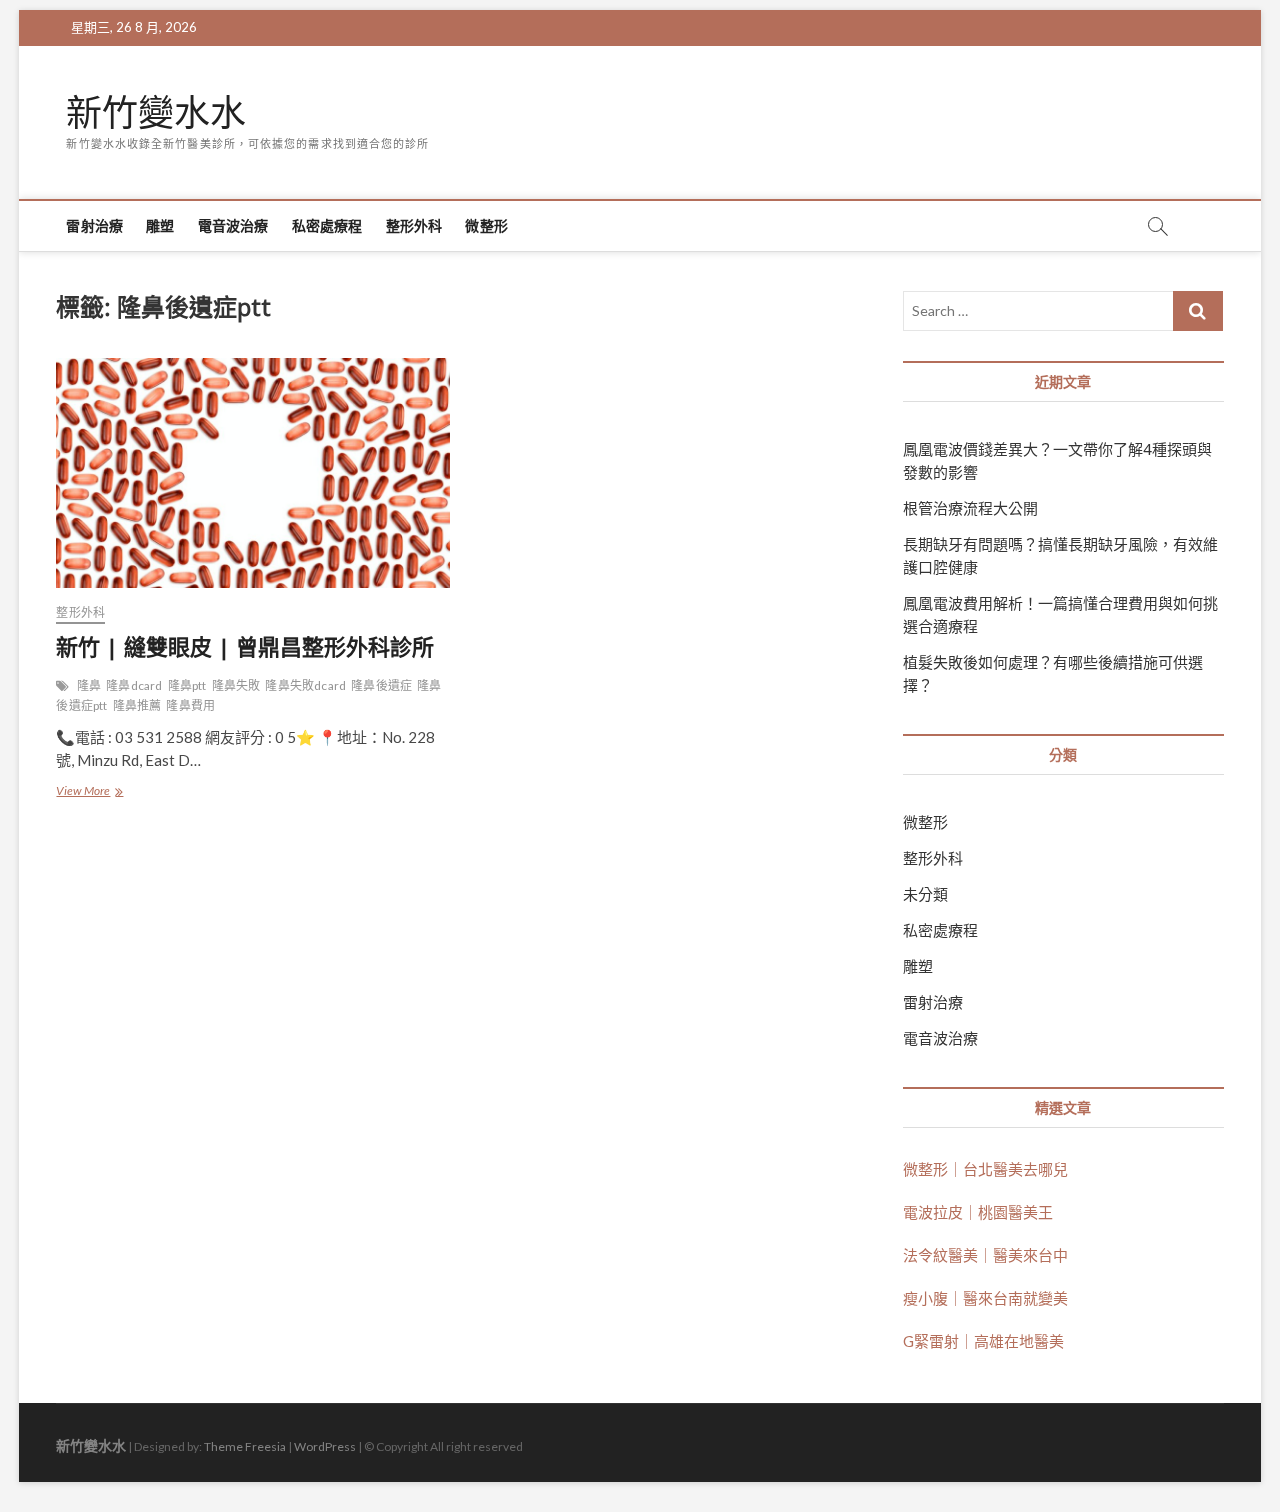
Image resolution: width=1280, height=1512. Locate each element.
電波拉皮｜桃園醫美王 (978, 1212)
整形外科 (414, 225)
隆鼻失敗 (236, 685)
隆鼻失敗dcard (305, 685)
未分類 (925, 894)
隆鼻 (89, 685)
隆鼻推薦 (137, 705)
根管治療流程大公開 (970, 508)
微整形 (486, 225)
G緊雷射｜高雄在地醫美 (983, 1341)
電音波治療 (233, 225)
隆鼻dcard (134, 685)
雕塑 (160, 225)
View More (88, 792)
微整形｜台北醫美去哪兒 (985, 1169)
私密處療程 (327, 225)
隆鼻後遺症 (381, 685)
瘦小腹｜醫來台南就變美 (985, 1298)
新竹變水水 (156, 113)
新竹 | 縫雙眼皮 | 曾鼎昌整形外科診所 (245, 646)
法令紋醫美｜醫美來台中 (985, 1255)
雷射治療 (94, 225)
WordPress (325, 1446)
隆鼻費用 (190, 705)
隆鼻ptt (187, 685)
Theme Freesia (245, 1446)
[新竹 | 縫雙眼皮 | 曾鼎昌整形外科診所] (252, 473)
